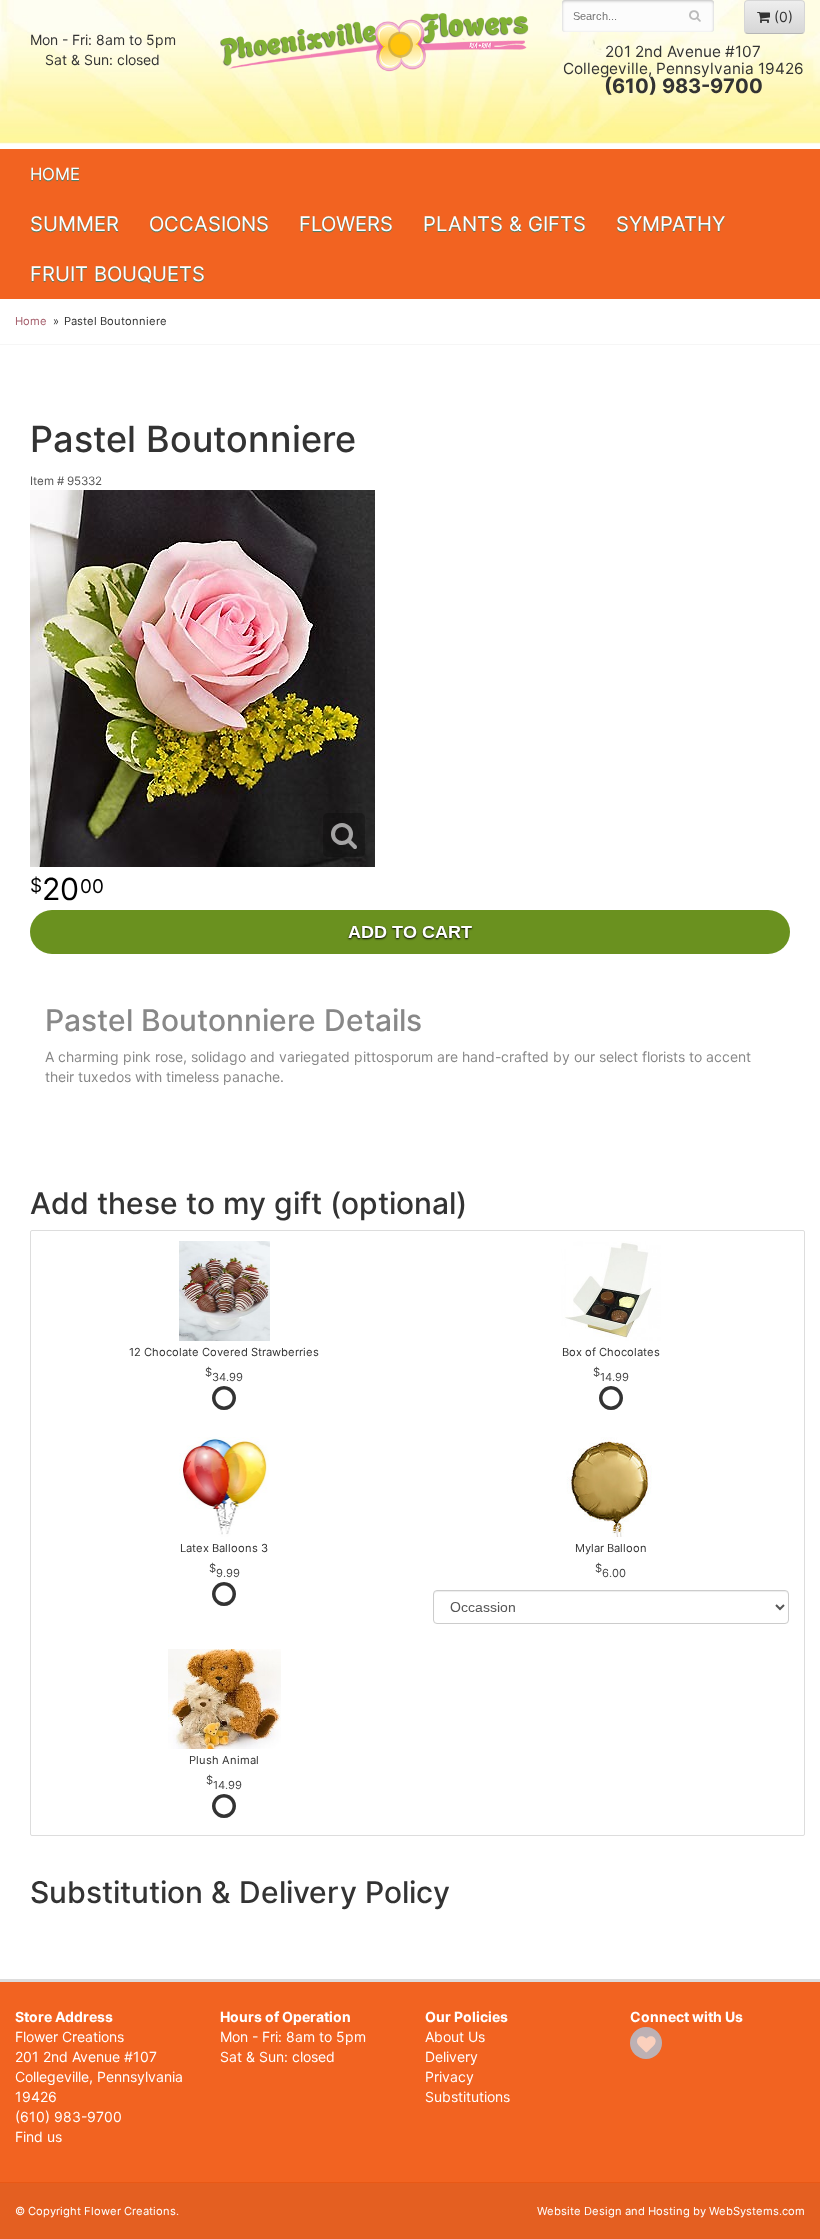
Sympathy (670, 223)
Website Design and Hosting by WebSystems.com (671, 2211)
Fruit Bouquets (117, 273)
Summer (74, 223)
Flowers (346, 223)
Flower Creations (376, 72)
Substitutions (467, 2096)
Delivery (451, 2056)
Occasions (209, 223)
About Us (455, 2036)
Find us (38, 2136)
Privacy (449, 2076)
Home (55, 174)
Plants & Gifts (504, 223)
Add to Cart (410, 932)
